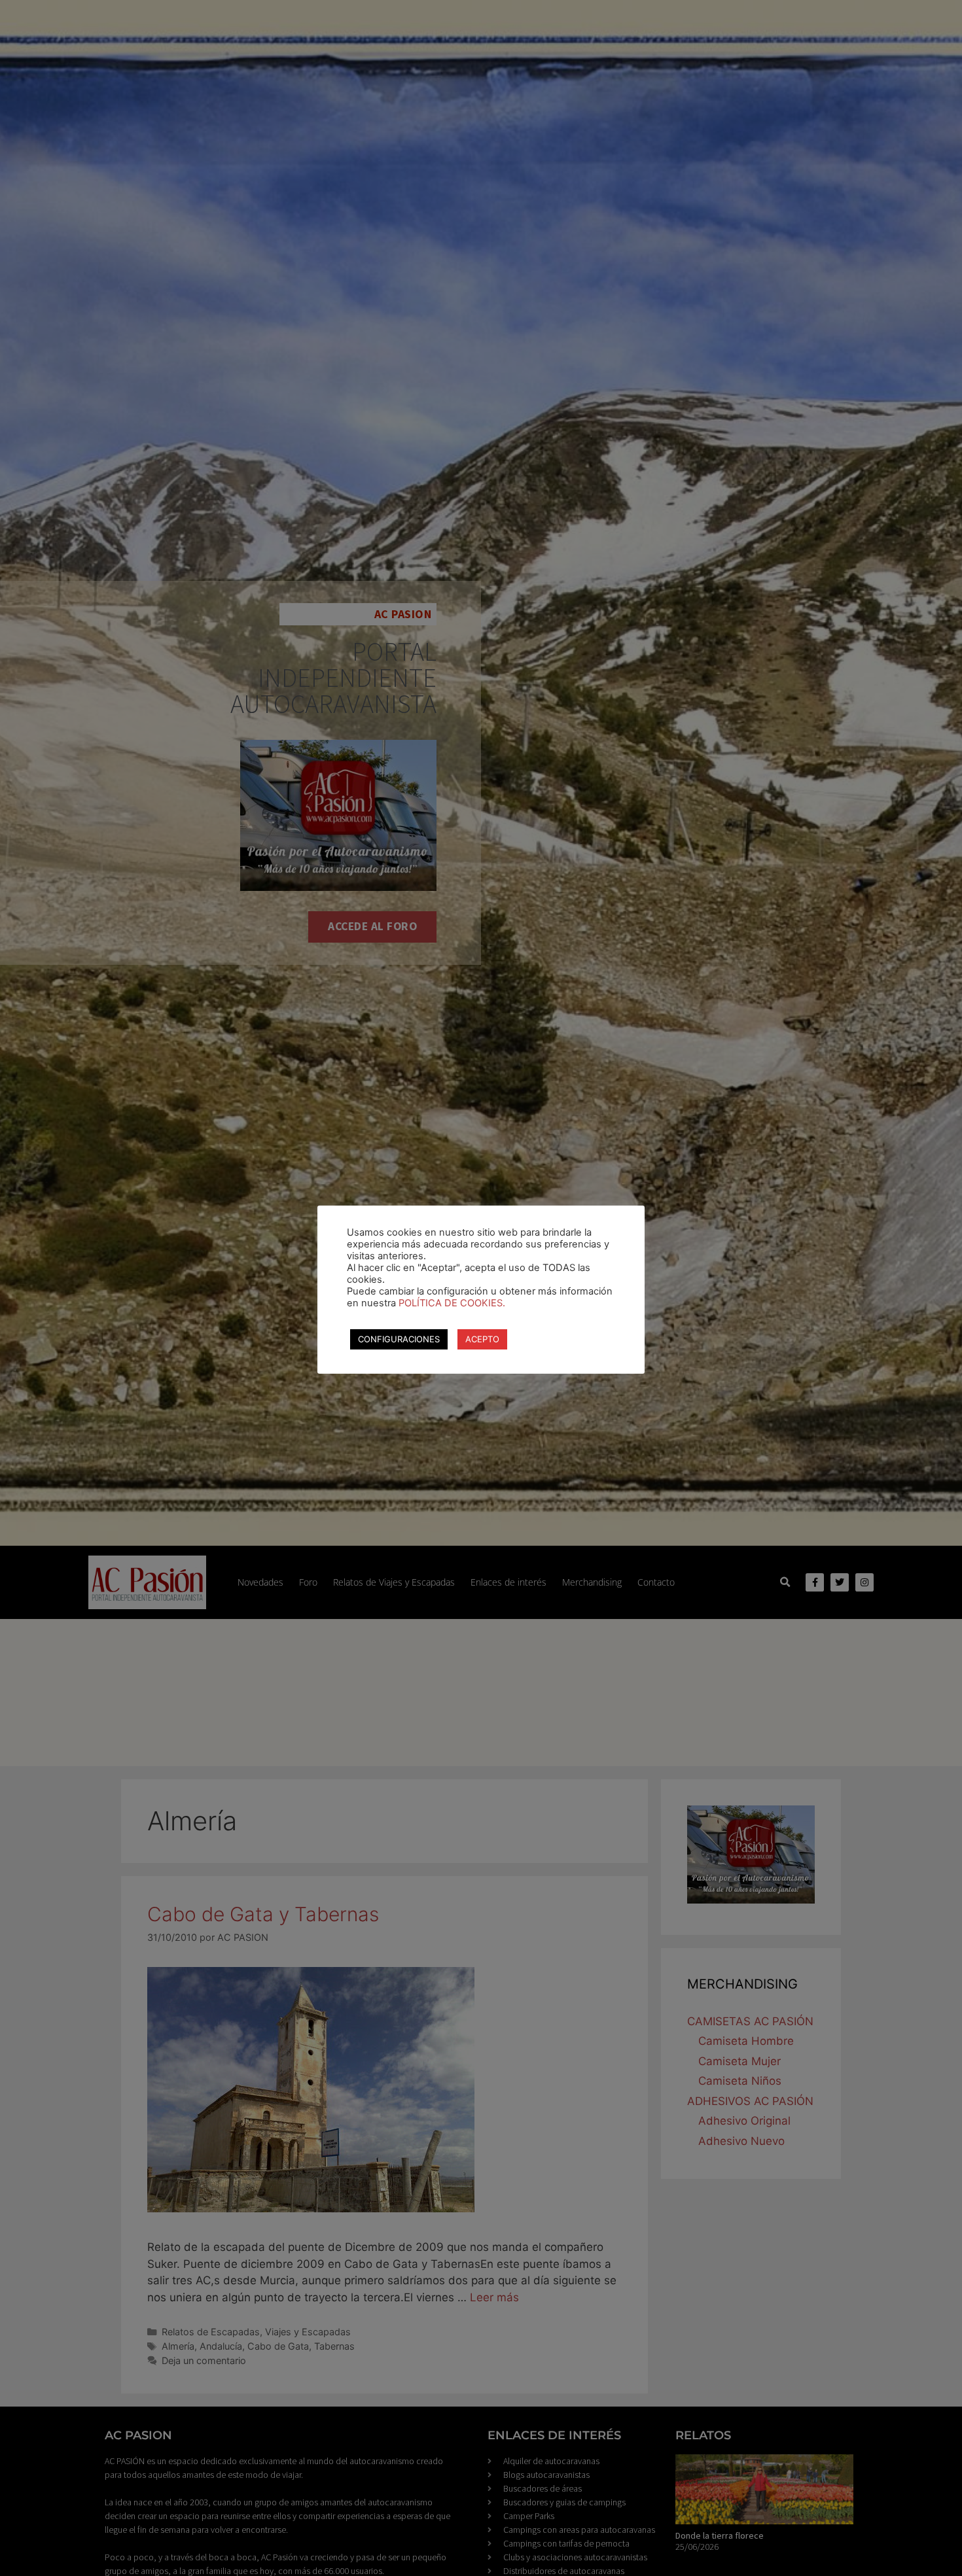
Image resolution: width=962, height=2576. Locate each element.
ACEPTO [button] (482, 1339)
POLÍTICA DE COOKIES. (452, 1303)
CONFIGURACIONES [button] (399, 1339)
